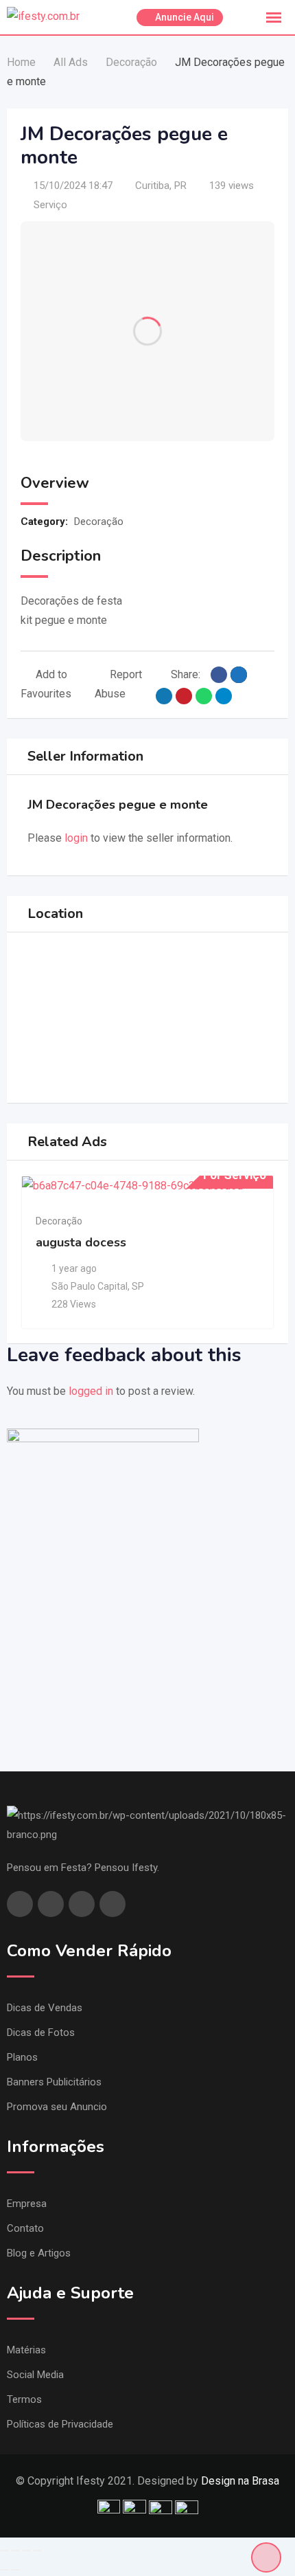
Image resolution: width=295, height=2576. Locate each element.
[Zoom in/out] (37, 2551)
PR (180, 186)
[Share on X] (239, 675)
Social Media (35, 2375)
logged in (91, 1391)
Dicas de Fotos (41, 2032)
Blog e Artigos (39, 2253)
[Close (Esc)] (4, 2551)
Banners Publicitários (54, 2082)
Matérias (26, 2350)
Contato (25, 2228)
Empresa (27, 2204)
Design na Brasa (240, 2481)
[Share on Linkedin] (164, 696)
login (76, 838)
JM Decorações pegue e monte (118, 805)
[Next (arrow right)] (15, 2570)
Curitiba (152, 186)
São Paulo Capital (90, 1286)
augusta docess (81, 1242)
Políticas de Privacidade (60, 2424)
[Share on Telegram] (224, 696)
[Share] (15, 2551)
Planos (22, 2057)
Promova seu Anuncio (57, 2107)
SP (138, 1286)
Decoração (99, 522)
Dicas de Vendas (45, 2008)
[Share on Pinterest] (184, 696)
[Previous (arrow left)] (4, 2570)
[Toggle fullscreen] (26, 2551)
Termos (24, 2399)
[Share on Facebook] (219, 675)
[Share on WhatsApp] (204, 696)
